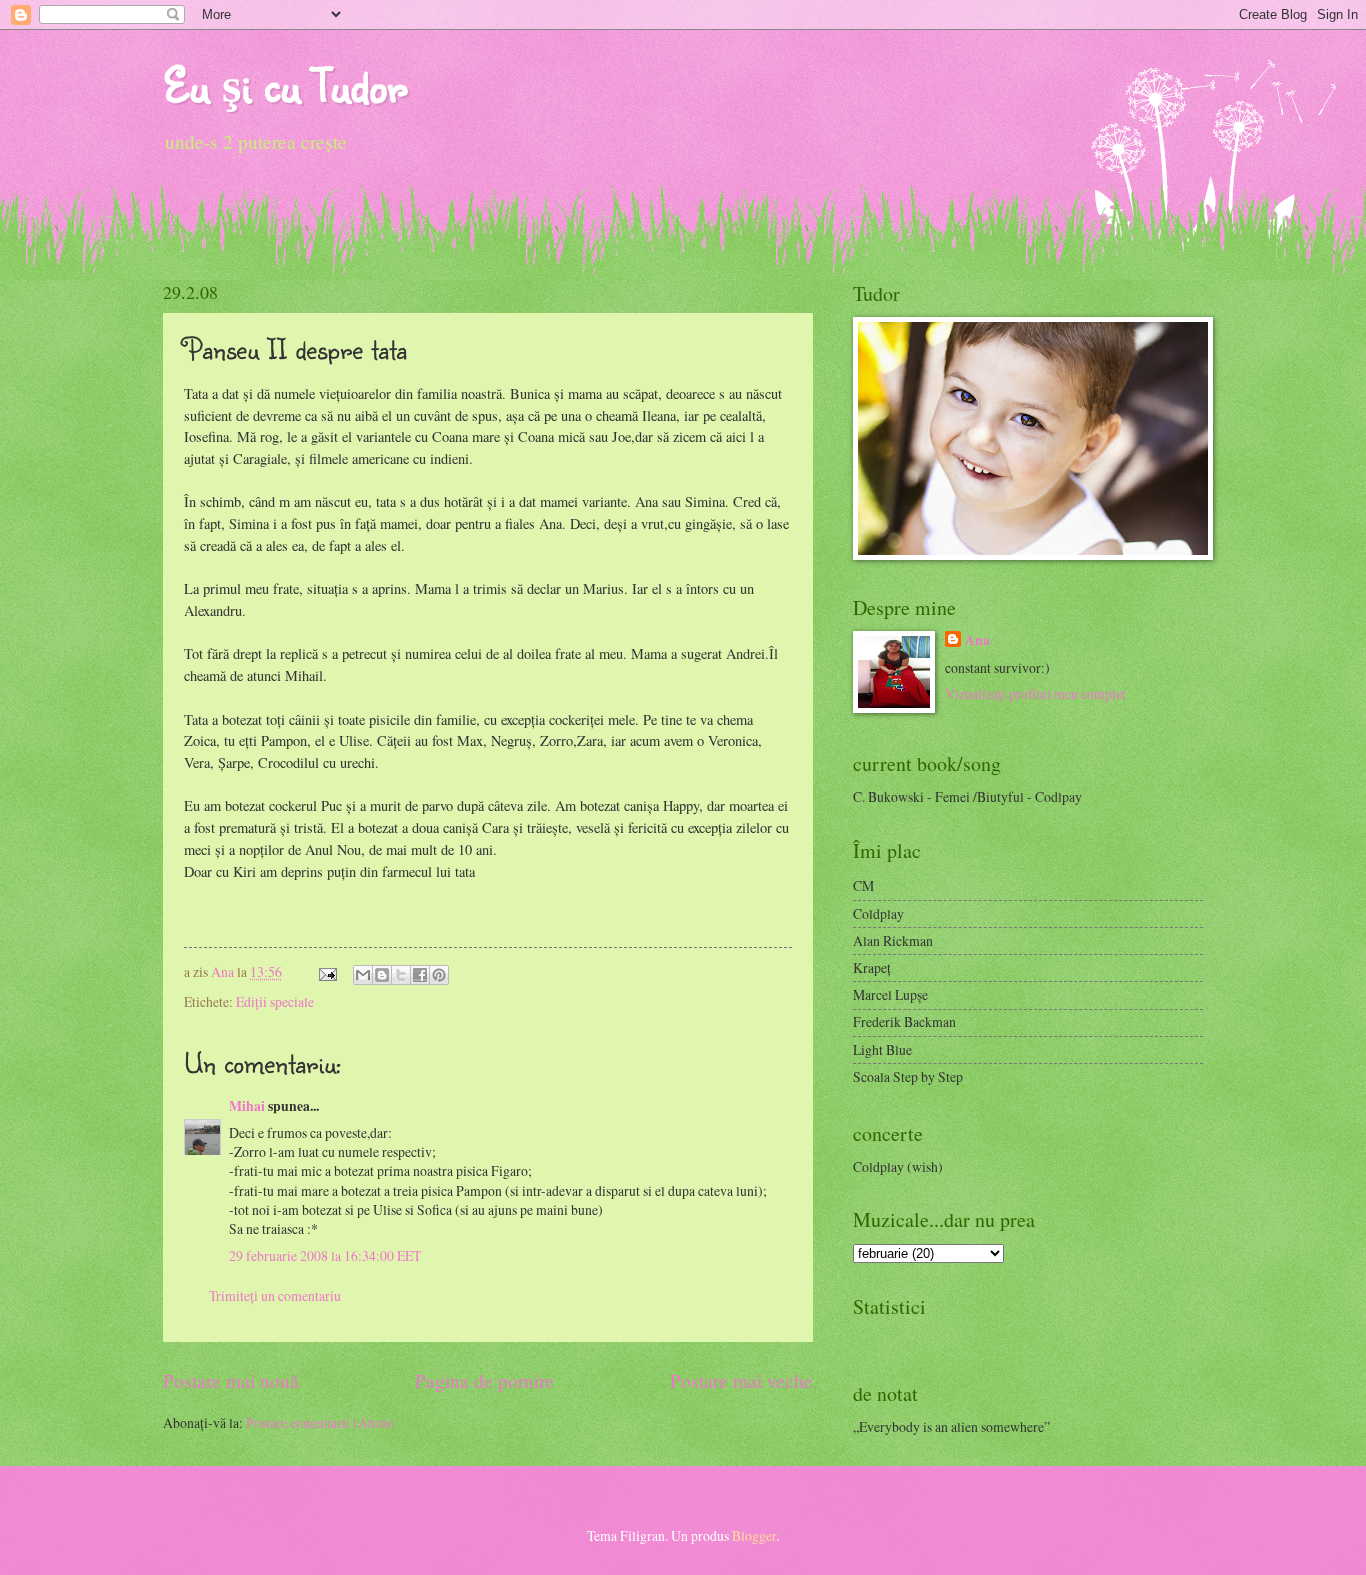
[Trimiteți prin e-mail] (363, 975)
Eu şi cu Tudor (285, 84)
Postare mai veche (741, 1380)
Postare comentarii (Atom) (320, 1422)
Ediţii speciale (275, 1001)
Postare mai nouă (231, 1380)
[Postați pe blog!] (382, 975)
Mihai (247, 1106)
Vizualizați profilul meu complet (1035, 693)
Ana (224, 971)
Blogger (754, 1535)
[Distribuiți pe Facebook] (420, 975)
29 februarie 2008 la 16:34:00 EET (325, 1255)
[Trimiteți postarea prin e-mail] (327, 971)
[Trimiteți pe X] (401, 975)
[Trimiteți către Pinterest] (439, 975)
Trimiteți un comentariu (275, 1295)
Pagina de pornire (484, 1380)
